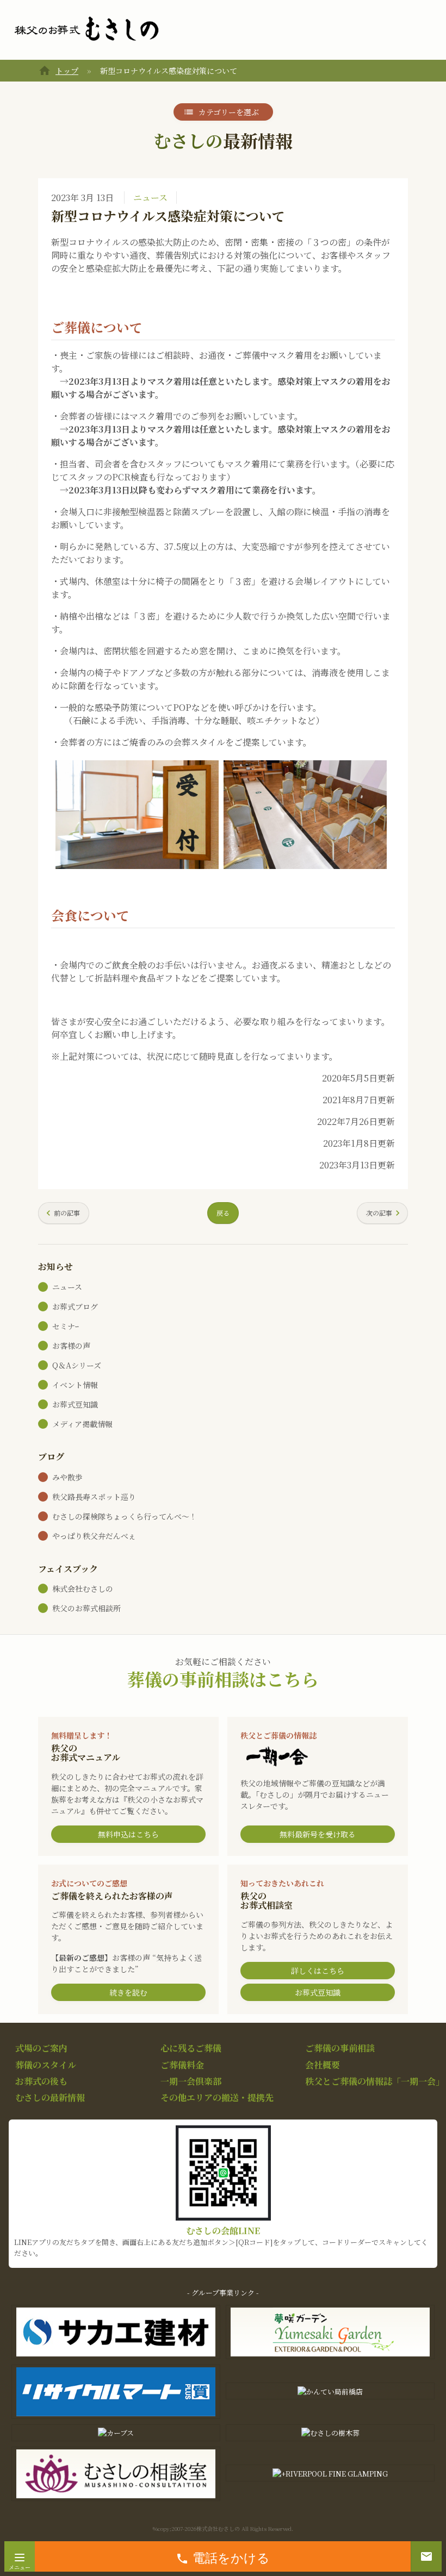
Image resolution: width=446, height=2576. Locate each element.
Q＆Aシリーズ (77, 1365)
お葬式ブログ (75, 1306)
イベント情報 (75, 1385)
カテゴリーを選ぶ (229, 112)
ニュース (150, 198)
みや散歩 (67, 1477)
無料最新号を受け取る (318, 1834)
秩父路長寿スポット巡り (94, 1497)
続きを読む (128, 1992)
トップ (67, 71)
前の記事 (67, 1213)
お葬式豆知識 (75, 1404)
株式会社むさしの (83, 1589)
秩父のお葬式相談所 (86, 1608)
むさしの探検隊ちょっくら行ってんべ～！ (125, 1516)
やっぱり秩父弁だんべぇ (94, 1536)
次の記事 (379, 1213)
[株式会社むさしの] (86, 29)
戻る (223, 1213)
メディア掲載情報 (82, 1424)
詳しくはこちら (318, 1971)
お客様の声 (71, 1346)
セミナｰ (66, 1326)
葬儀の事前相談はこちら (223, 1679)
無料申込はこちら (128, 1834)
